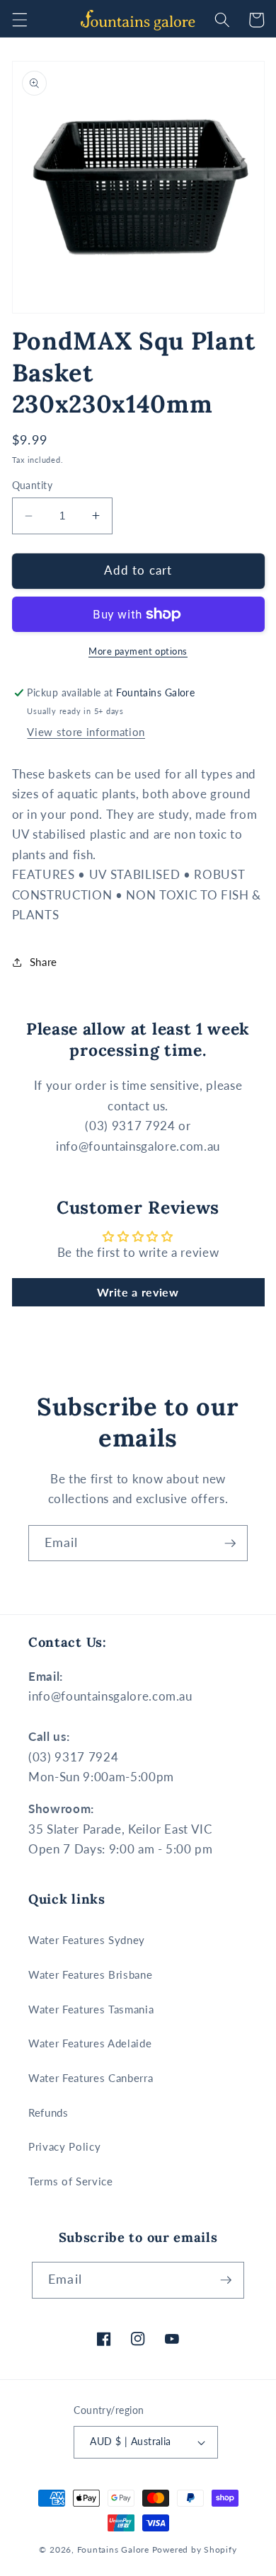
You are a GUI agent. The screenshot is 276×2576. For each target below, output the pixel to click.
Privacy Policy (64, 2146)
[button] (19, 20)
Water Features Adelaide (90, 2043)
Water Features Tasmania (91, 2009)
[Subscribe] (230, 1543)
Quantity (33, 485)
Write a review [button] (138, 1292)
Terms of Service (71, 2181)
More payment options (138, 651)
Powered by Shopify (195, 2549)
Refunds (48, 2112)
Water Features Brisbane (90, 1974)
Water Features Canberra (91, 2078)
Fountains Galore (113, 2549)
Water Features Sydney (87, 1940)
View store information (86, 732)
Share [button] (44, 962)
